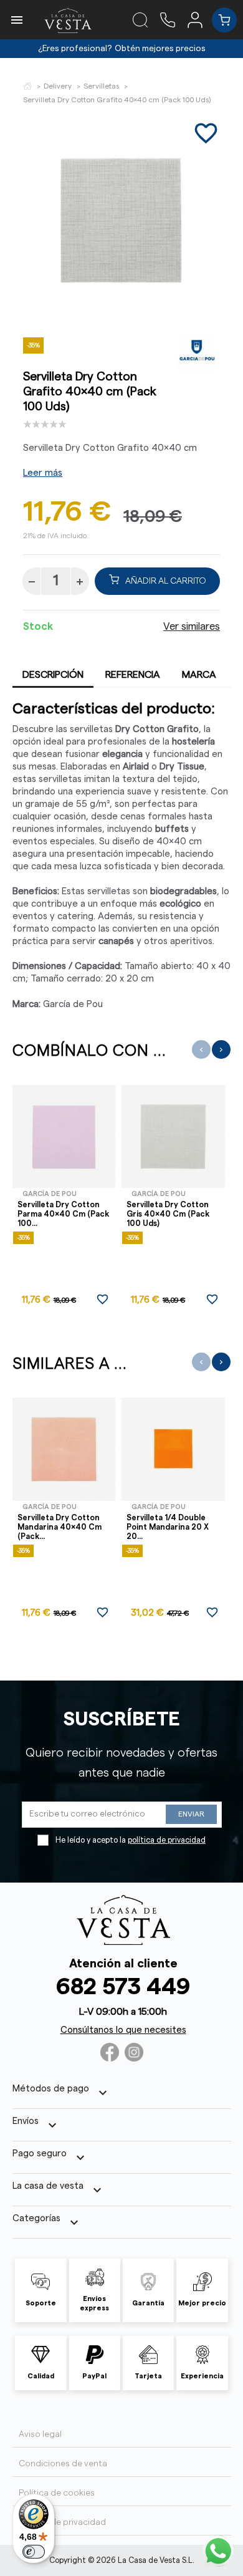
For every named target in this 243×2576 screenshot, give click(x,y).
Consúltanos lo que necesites (123, 2030)
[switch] (34, 2552)
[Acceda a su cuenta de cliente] (200, 19)
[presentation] (201, 1049)
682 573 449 (123, 1987)
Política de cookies (57, 2493)
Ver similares (192, 627)
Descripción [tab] (53, 675)
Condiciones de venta (63, 2464)
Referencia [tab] (133, 675)
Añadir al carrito (166, 581)
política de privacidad (167, 1840)
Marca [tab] (199, 675)
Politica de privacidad (62, 2522)
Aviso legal (40, 2434)
